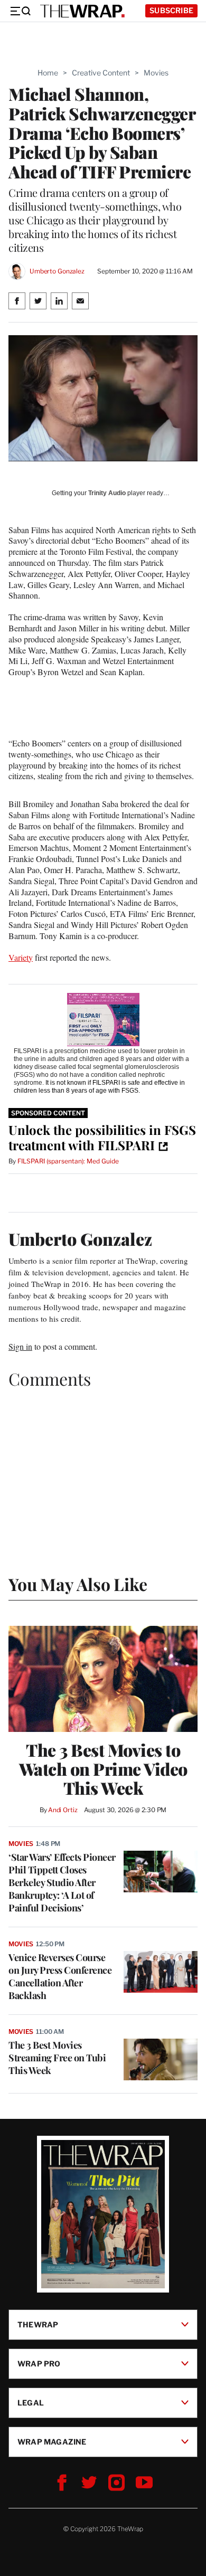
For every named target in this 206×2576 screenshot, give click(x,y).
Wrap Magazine (52, 2442)
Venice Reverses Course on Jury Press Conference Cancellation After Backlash (60, 1976)
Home (48, 73)
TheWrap (38, 2324)
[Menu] (20, 11)
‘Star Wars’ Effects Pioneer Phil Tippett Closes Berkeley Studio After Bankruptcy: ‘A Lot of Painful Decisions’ (62, 1882)
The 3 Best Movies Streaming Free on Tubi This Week (57, 2058)
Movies (156, 73)
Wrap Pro (39, 2364)
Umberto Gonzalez (57, 271)
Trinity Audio (107, 493)
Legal (31, 2403)
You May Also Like (78, 1584)
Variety (21, 957)
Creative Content (101, 73)
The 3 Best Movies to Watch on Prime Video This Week (103, 1769)
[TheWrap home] (82, 11)
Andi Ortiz (63, 1810)
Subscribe (171, 10)
